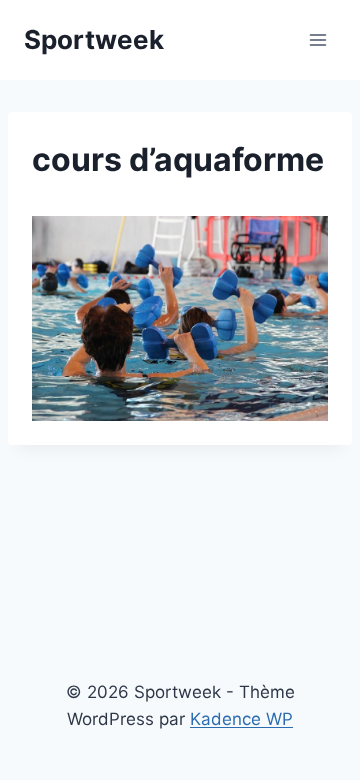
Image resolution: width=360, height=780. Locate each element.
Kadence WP (241, 719)
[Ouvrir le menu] (317, 39)
